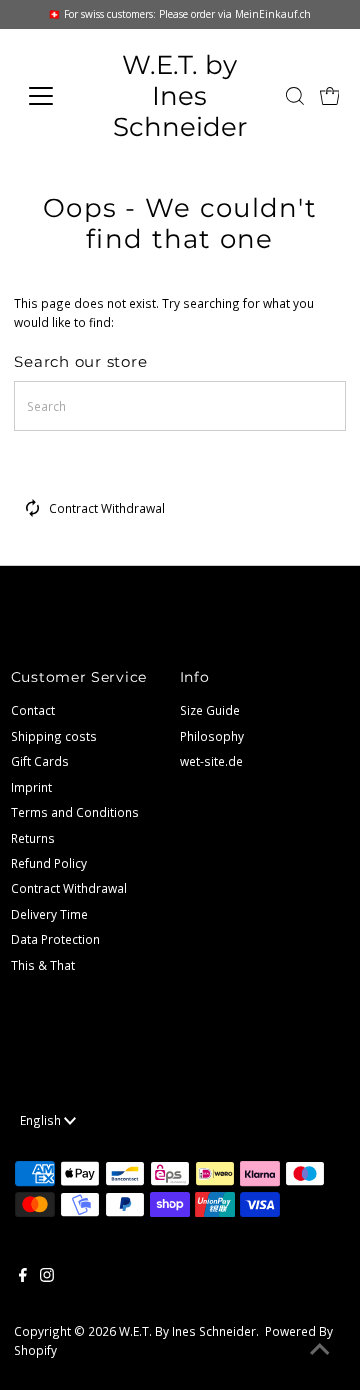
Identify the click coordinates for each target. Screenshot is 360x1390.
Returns (33, 838)
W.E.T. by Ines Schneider (180, 95)
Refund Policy (49, 863)
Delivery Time (49, 914)
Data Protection (55, 939)
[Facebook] (23, 1277)
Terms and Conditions (75, 812)
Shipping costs (54, 736)
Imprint (31, 787)
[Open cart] (330, 96)
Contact (33, 710)
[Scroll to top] (320, 1350)
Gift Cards (40, 761)
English (42, 1120)
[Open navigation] (52, 96)
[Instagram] (47, 1277)
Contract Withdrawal (107, 508)
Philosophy (212, 736)
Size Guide (210, 710)
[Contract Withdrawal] (33, 512)
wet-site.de (211, 761)
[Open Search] (295, 96)
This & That (43, 965)
